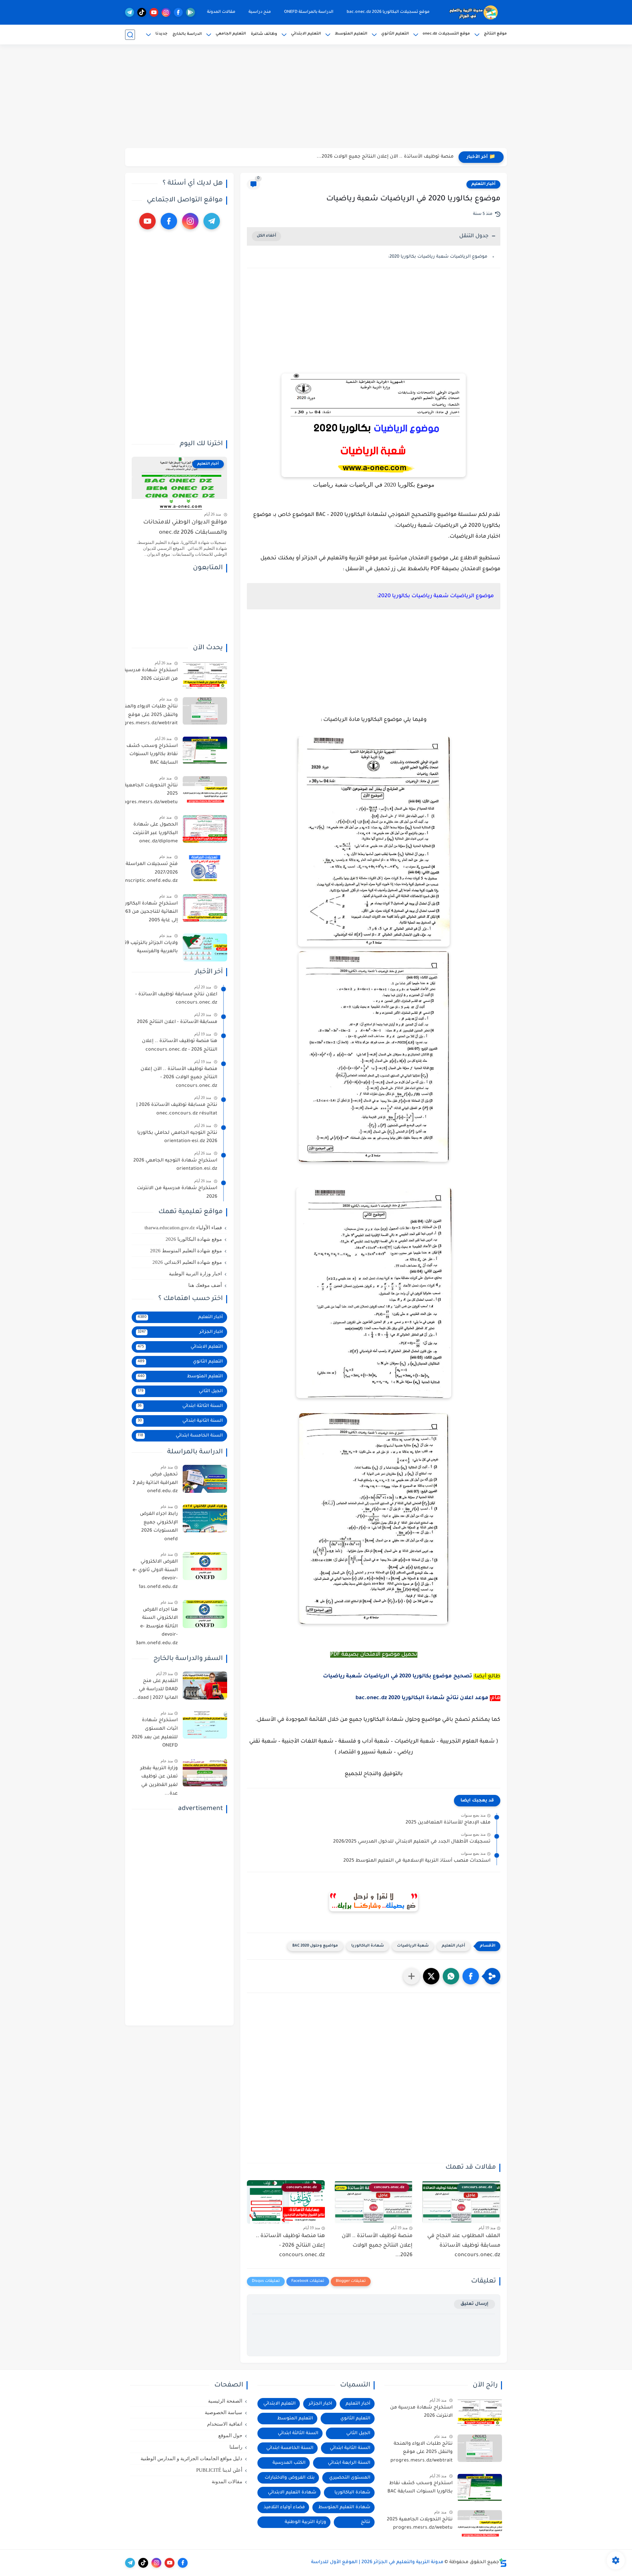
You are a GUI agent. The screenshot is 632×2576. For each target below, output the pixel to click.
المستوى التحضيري (350, 2478)
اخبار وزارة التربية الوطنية (195, 1274)
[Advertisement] (316, 97)
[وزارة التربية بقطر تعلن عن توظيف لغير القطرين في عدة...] (205, 1773)
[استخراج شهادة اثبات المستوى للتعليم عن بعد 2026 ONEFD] (205, 1725)
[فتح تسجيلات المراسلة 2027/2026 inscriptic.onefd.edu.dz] (205, 868)
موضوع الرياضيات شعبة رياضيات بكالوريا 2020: (438, 257)
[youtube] (154, 12)
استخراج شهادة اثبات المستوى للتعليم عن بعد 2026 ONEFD (155, 1733)
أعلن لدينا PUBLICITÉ (219, 2470)
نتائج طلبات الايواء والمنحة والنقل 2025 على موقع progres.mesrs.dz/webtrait (147, 715)
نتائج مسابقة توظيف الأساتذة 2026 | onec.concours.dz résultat (177, 1109)
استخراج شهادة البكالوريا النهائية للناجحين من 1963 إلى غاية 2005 (149, 912)
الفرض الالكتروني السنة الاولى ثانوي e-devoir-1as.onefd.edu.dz (155, 1575)
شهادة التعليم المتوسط (344, 2507)
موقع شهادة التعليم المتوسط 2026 (186, 1251)
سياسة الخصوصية (224, 2412)
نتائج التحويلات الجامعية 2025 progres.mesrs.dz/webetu (148, 794)
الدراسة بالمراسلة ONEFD (309, 12)
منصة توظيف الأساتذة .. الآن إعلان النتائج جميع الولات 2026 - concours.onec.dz (179, 1078)
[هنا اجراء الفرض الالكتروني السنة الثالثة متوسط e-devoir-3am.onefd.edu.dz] (205, 1614)
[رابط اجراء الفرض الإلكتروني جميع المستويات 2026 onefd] (205, 1518)
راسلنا (236, 2447)
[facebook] (178, 12)
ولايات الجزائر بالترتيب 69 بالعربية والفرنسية (151, 948)
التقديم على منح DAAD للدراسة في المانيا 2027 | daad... (155, 1690)
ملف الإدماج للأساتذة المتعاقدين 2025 (448, 1823)
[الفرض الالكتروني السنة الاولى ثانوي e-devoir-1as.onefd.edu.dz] (205, 1566)
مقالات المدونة (221, 12)
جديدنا (161, 34)
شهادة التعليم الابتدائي (292, 2493)
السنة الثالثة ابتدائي (180, 1406)
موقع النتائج (495, 34)
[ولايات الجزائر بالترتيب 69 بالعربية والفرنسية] (205, 947)
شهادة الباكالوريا (368, 1946)
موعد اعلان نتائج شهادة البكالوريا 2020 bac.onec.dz (422, 1698)
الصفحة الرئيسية (225, 2401)
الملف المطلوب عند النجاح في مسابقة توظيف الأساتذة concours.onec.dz (464, 2246)
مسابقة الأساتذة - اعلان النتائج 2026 (177, 1022)
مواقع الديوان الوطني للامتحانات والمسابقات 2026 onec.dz (185, 528)
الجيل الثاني (180, 1391)
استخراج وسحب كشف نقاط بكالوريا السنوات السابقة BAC (152, 755)
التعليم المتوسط (351, 34)
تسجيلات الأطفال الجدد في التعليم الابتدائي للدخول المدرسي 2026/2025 (412, 1842)
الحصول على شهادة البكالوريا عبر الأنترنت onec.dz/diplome (155, 833)
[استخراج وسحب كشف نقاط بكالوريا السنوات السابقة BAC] (205, 750)
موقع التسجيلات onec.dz (446, 34)
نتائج (366, 2522)
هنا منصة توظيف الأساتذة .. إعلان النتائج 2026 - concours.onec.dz (290, 2246)
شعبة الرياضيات (413, 1946)
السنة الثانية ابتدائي (180, 1421)
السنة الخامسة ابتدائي (180, 1436)
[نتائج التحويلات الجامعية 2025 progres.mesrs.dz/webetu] (205, 790)
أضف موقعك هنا (205, 1285)
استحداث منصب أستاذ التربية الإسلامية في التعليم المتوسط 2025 (417, 1861)
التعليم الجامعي (231, 34)
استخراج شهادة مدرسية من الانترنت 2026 (151, 675)
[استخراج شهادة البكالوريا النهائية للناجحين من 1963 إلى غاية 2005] (205, 908)
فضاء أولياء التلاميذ (284, 2507)
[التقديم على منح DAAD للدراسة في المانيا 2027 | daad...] (205, 1685)
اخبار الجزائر (180, 1332)
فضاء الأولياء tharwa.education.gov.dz (183, 1228)
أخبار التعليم (483, 184)
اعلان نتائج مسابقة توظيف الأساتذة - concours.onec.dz (176, 999)
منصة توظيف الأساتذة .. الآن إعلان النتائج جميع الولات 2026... (385, 157)
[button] (471, 1976)
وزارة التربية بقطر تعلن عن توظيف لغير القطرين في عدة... (159, 1781)
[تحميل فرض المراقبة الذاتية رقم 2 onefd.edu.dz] (205, 1479)
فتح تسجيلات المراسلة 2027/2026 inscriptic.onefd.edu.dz (151, 873)
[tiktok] (142, 12)
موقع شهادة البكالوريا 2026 (194, 1239)
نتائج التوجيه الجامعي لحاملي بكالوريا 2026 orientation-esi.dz (177, 1137)
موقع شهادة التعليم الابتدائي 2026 (187, 1262)
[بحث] (130, 35)
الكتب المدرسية (289, 2463)
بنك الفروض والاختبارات (290, 2478)
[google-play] (190, 12)
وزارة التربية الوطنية (305, 2522)
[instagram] (166, 12)
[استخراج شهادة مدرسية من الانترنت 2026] (205, 675)
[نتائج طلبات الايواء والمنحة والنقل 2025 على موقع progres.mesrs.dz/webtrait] (205, 711)
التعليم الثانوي (395, 34)
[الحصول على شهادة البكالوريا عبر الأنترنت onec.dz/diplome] (205, 829)
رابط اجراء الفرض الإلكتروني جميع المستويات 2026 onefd (159, 1527)
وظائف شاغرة (264, 34)
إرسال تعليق (474, 2304)
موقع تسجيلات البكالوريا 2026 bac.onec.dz (388, 12)
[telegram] (130, 12)
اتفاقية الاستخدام (225, 2424)
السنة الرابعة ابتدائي (349, 2463)
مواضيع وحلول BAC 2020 (315, 1946)
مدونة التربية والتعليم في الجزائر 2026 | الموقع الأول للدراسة (377, 2563)
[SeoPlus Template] (503, 2563)
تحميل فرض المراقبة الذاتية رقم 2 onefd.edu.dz (155, 1483)
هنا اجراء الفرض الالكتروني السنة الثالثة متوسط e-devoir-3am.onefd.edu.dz (157, 1627)
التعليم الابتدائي (306, 34)
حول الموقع (230, 2436)
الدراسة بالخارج (187, 34)
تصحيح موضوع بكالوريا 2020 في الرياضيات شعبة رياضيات (397, 1676)
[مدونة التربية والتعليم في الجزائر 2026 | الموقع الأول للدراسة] (474, 13)
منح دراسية (260, 12)
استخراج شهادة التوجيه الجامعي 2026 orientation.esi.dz (175, 1165)
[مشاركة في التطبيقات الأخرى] (411, 1976)
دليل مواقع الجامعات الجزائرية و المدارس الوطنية (191, 2459)
